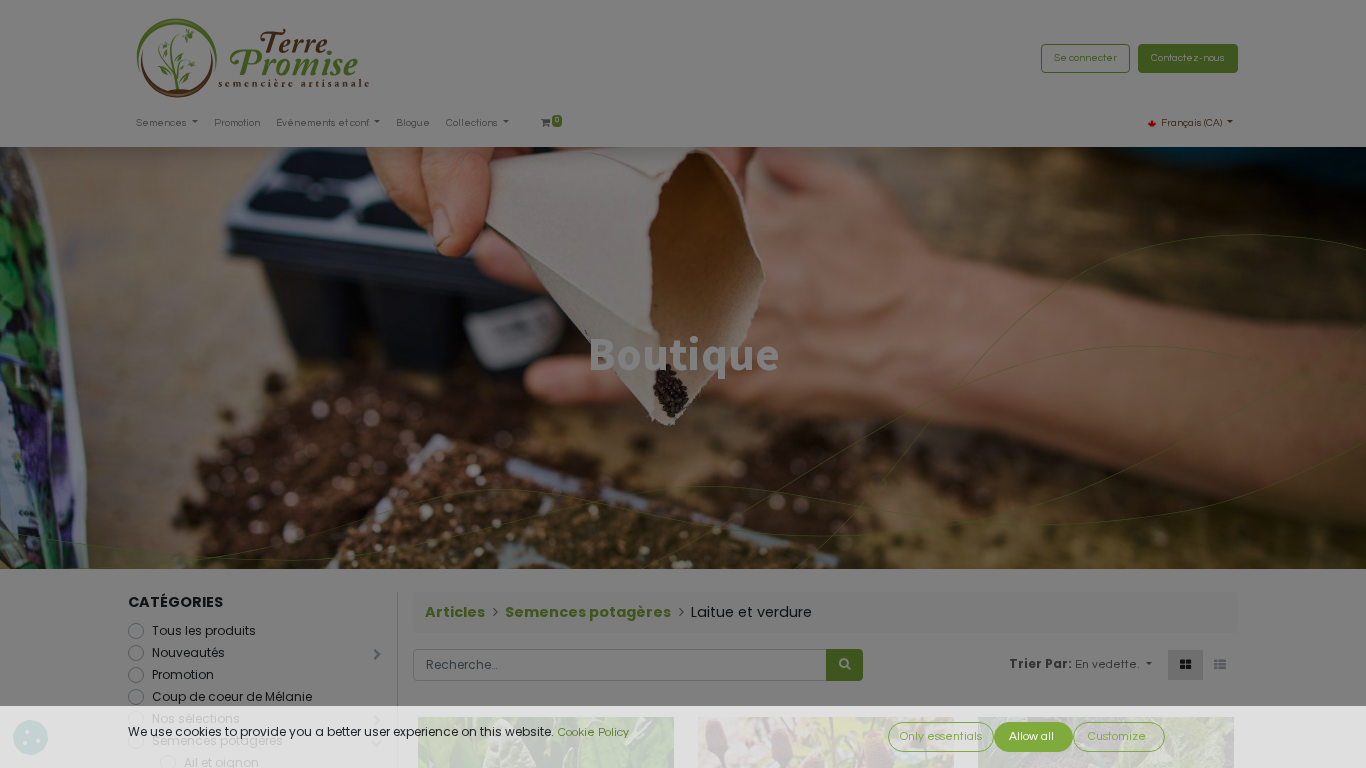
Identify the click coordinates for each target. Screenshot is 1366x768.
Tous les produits (204, 630)
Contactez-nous (1188, 58)
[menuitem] (237, 123)
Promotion (183, 674)
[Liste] (1220, 665)
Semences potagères (588, 612)
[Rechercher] (844, 665)
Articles (455, 612)
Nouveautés (188, 652)
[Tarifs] (1185, 665)
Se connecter (1085, 58)
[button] (1113, 665)
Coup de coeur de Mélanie (232, 696)
